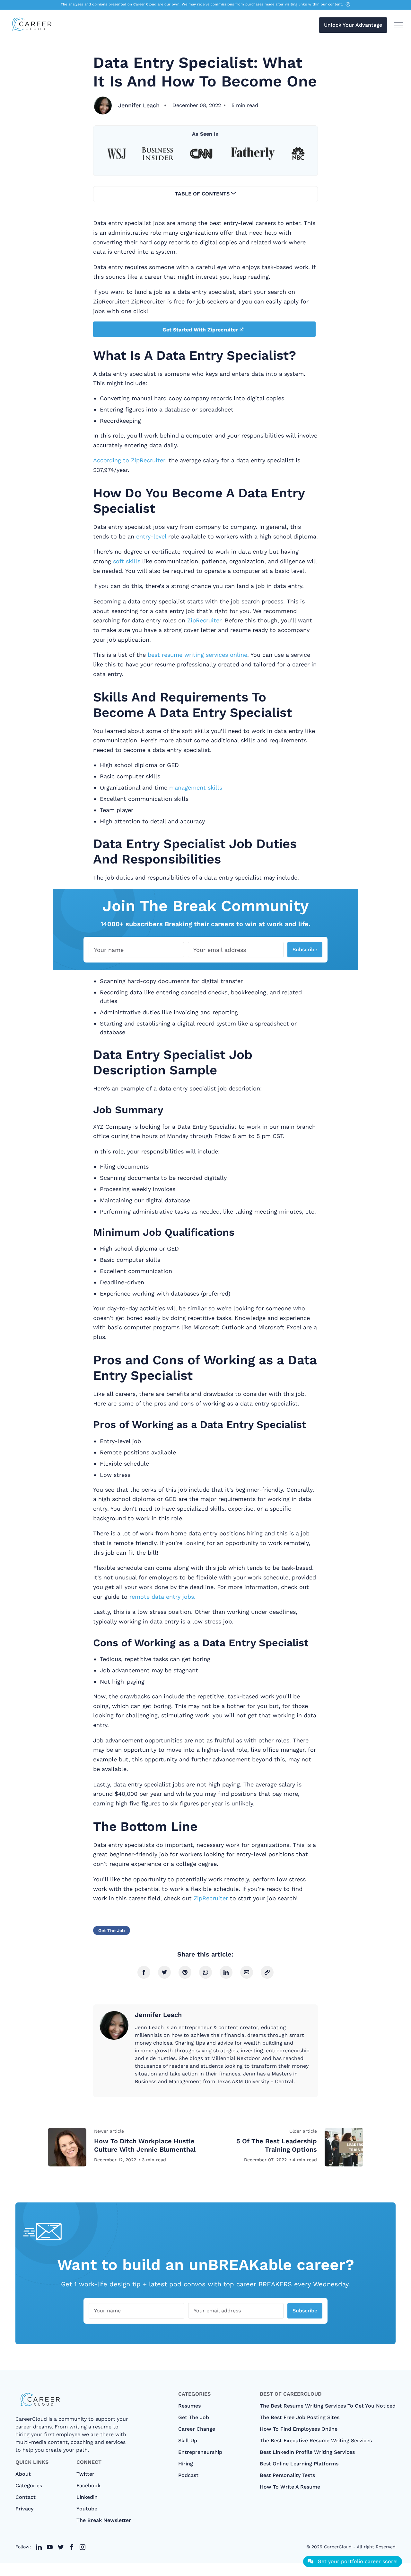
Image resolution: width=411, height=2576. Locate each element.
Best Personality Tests (287, 2475)
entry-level (151, 536)
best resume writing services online (197, 655)
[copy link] (267, 1972)
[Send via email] (247, 1972)
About (23, 2474)
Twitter (85, 2474)
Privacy (24, 2509)
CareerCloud (338, 2547)
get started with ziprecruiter (200, 330)
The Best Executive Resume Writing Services (316, 2440)
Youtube (87, 2509)
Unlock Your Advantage (353, 25)
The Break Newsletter (104, 2520)
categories (29, 2486)
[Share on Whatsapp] (205, 1972)
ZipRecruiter (204, 620)
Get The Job (112, 1930)
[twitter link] (39, 2547)
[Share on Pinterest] (185, 1972)
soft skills (127, 561)
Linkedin (87, 2497)
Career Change (197, 2429)
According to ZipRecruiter (129, 460)
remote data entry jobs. (162, 1597)
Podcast (188, 2475)
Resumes (189, 2406)
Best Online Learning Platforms (299, 2464)
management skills (196, 787)
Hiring (186, 2464)
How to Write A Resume (290, 2487)
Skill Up (188, 2440)
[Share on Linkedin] (226, 1972)
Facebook (88, 2486)
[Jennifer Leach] (103, 105)
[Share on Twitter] (164, 1972)
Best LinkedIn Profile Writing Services (307, 2452)
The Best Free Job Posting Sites (300, 2417)
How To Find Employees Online (299, 2429)
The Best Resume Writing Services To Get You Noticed (328, 2406)
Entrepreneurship (200, 2452)
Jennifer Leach (139, 105)
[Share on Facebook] (144, 1972)
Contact (26, 2497)
